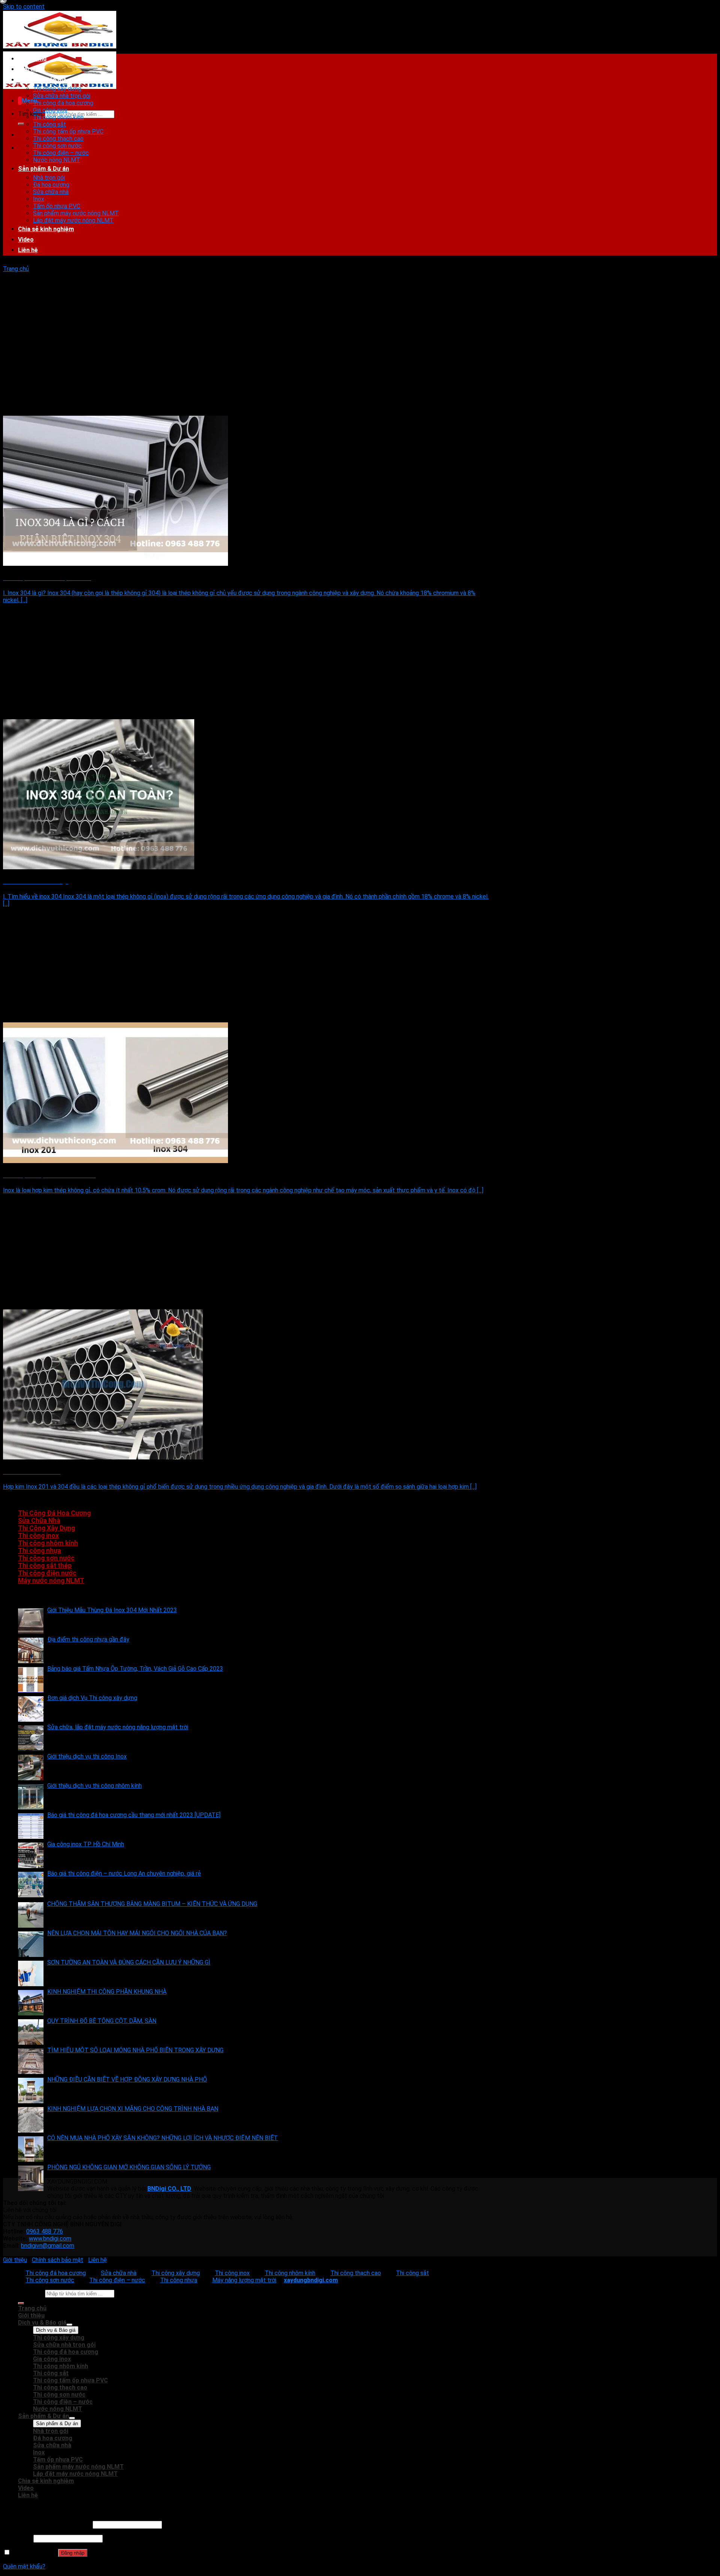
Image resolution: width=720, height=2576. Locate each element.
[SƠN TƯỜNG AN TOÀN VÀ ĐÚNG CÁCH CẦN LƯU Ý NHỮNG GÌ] (31, 1973)
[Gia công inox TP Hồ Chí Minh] (31, 1855)
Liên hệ (28, 250)
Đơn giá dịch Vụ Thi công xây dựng (92, 1698)
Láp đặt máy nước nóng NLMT (73, 220)
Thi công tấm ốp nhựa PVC (68, 132)
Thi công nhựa (40, 1551)
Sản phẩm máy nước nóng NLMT (76, 213)
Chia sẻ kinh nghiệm (46, 229)
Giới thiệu (31, 69)
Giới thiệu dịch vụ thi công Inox (87, 1756)
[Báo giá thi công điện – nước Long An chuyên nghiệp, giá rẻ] (31, 1885)
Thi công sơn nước (57, 146)
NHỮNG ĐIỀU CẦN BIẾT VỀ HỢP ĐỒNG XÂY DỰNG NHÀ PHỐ (127, 2079)
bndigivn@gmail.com (48, 2246)
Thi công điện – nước (61, 153)
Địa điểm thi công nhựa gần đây (88, 1639)
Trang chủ (32, 59)
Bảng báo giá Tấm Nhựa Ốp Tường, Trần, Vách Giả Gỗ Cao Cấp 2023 (135, 1669)
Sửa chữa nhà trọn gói (62, 96)
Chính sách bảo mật (58, 2260)
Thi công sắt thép (45, 1566)
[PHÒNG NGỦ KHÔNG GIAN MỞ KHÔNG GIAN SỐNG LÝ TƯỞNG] (31, 2178)
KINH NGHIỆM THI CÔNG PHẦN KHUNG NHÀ (107, 1992)
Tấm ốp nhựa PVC (57, 206)
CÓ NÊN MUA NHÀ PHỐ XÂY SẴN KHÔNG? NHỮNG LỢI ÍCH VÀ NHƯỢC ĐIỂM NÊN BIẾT (163, 2138)
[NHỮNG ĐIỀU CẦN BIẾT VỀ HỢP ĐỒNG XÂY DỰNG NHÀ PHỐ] (31, 2091)
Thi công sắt (49, 124)
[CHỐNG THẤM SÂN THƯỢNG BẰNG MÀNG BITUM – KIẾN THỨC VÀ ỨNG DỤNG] (31, 1915)
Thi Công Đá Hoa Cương (54, 1513)
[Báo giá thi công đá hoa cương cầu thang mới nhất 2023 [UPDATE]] (31, 1826)
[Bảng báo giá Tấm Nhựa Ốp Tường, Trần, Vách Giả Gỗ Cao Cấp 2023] (31, 1680)
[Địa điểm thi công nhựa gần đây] (31, 1650)
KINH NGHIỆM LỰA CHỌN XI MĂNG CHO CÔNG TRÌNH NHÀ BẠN (133, 2109)
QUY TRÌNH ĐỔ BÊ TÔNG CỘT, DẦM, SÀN (102, 2021)
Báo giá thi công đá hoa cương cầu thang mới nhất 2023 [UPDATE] (134, 1815)
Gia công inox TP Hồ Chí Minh (86, 1844)
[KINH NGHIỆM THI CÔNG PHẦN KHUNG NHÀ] (31, 2003)
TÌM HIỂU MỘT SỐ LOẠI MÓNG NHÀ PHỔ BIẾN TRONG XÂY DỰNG (135, 2050)
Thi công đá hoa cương (63, 103)
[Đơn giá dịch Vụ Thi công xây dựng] (31, 1709)
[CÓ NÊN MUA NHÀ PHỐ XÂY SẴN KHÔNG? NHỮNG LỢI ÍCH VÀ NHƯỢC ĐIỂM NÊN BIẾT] (31, 2149)
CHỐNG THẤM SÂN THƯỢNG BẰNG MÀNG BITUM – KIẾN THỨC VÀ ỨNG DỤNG (152, 1904)
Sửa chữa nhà (51, 192)
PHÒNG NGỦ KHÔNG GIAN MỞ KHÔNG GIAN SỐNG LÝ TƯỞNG (129, 2167)
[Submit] (21, 124)
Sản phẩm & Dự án (43, 169)
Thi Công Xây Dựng (46, 1528)
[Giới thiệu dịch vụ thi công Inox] (31, 1767)
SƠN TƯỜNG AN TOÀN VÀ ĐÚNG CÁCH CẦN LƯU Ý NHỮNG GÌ (129, 1962)
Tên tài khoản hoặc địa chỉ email (47, 2524)
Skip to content (24, 7)
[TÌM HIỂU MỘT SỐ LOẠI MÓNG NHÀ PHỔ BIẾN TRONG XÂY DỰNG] (31, 2061)
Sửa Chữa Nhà (39, 1521)
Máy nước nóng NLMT (51, 1581)
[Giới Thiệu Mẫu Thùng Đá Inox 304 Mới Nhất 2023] (31, 1621)
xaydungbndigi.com (311, 2280)
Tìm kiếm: (31, 114)
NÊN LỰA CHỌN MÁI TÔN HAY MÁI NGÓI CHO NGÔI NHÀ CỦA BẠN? (137, 1933)
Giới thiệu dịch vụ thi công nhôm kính (94, 1786)
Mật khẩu (17, 2538)
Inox (39, 199)
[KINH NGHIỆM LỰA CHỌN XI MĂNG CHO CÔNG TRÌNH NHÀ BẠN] (31, 2120)
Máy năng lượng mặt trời (244, 2280)
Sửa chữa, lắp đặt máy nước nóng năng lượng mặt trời (118, 1727)
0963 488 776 (45, 2231)
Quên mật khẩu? (24, 2566)
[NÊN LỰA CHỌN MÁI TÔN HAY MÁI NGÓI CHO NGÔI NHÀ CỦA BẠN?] (31, 1944)
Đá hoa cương (51, 185)
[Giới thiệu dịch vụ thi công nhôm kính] (31, 1797)
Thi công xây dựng (57, 89)
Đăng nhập (73, 2553)
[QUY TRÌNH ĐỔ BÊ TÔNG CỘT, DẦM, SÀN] (31, 2032)
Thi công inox (38, 1536)
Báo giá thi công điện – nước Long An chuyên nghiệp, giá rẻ (124, 1873)
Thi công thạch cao (58, 139)
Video (26, 240)
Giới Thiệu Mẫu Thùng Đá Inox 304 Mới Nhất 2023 (112, 1610)
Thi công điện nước (47, 1573)
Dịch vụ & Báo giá (42, 80)
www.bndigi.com (50, 2239)
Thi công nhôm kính (58, 117)
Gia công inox (50, 110)
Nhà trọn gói (49, 178)
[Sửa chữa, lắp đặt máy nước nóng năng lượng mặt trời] (31, 1738)
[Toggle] (69, 2325)
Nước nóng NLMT (57, 160)
